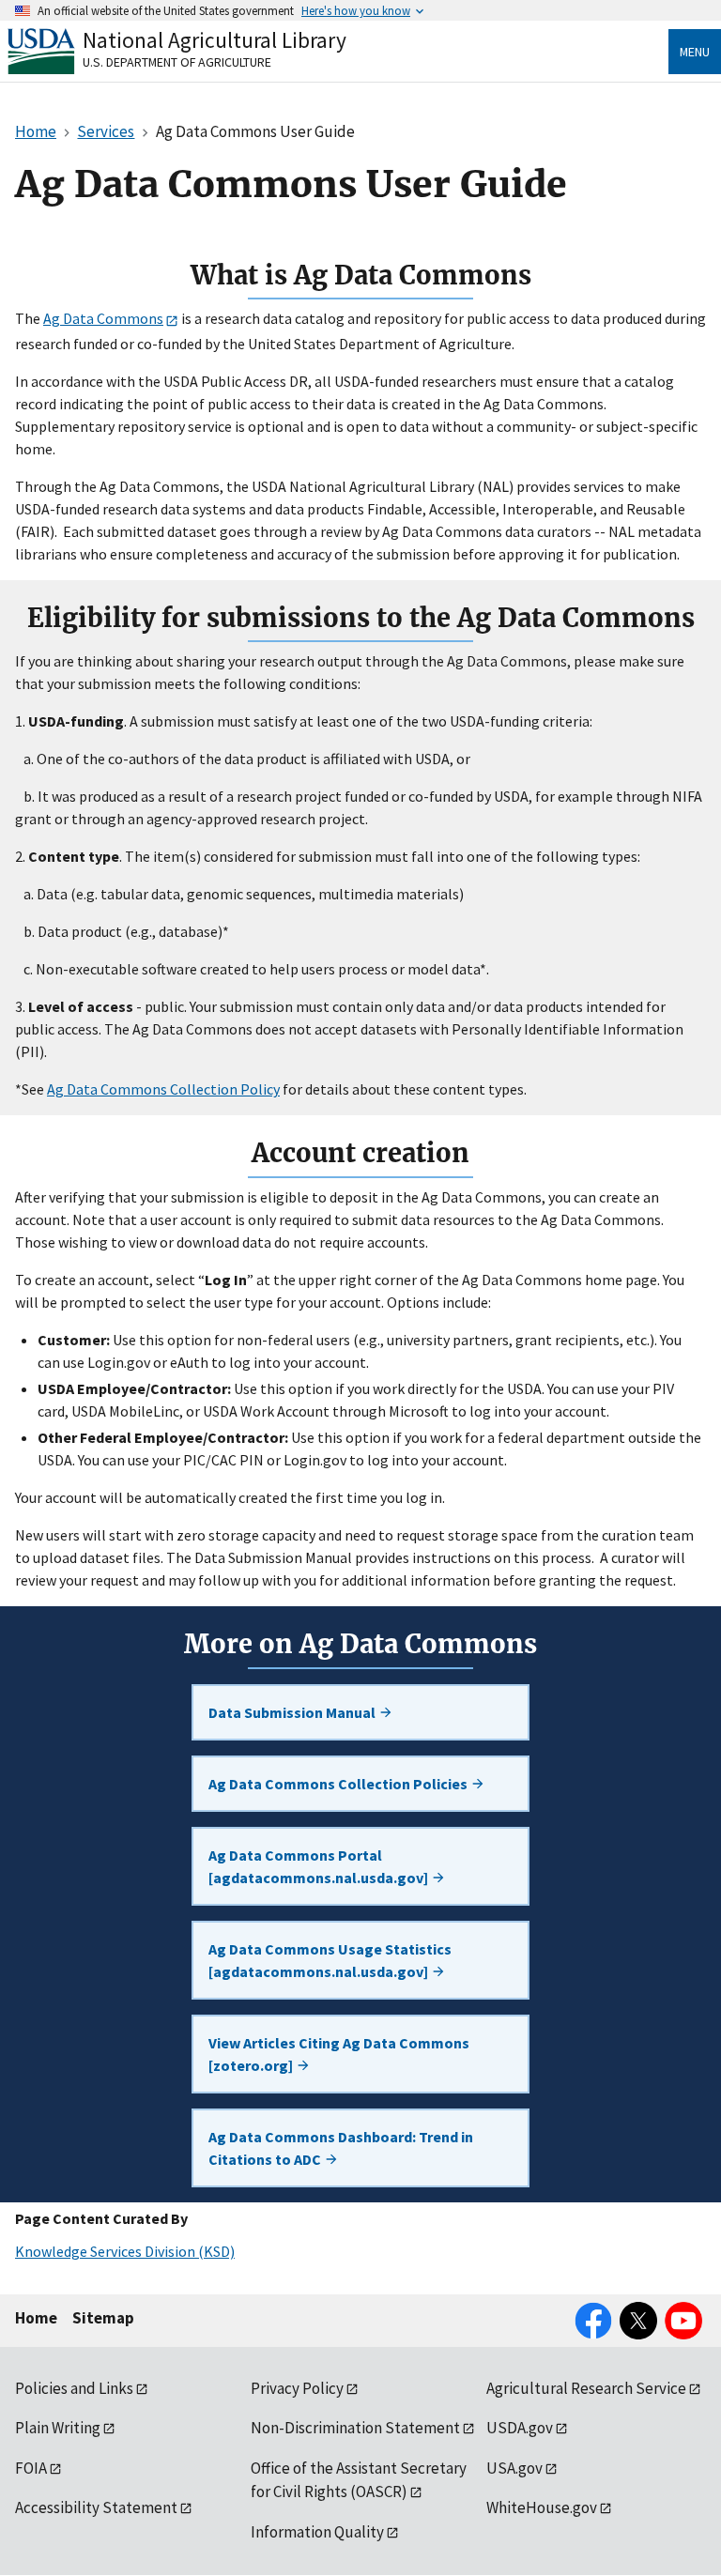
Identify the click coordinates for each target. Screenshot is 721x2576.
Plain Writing (58, 2428)
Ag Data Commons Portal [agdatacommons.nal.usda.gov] (320, 1866)
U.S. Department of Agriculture (177, 62)
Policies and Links (74, 2388)
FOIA (31, 2468)
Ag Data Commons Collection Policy (163, 1089)
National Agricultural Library (215, 40)
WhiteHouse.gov (542, 2507)
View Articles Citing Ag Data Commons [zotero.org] (339, 2054)
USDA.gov (520, 2428)
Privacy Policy (297, 2388)
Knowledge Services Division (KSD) (125, 2251)
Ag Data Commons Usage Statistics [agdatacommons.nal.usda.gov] (330, 1960)
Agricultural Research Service (586, 2388)
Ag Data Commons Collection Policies (339, 1784)
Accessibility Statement (96, 2507)
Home (36, 2318)
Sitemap (103, 2318)
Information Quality (317, 2532)
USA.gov (514, 2468)
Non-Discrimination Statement (355, 2428)
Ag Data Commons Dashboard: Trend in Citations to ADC (341, 2148)
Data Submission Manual (293, 1712)
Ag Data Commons (103, 318)
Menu (695, 52)
